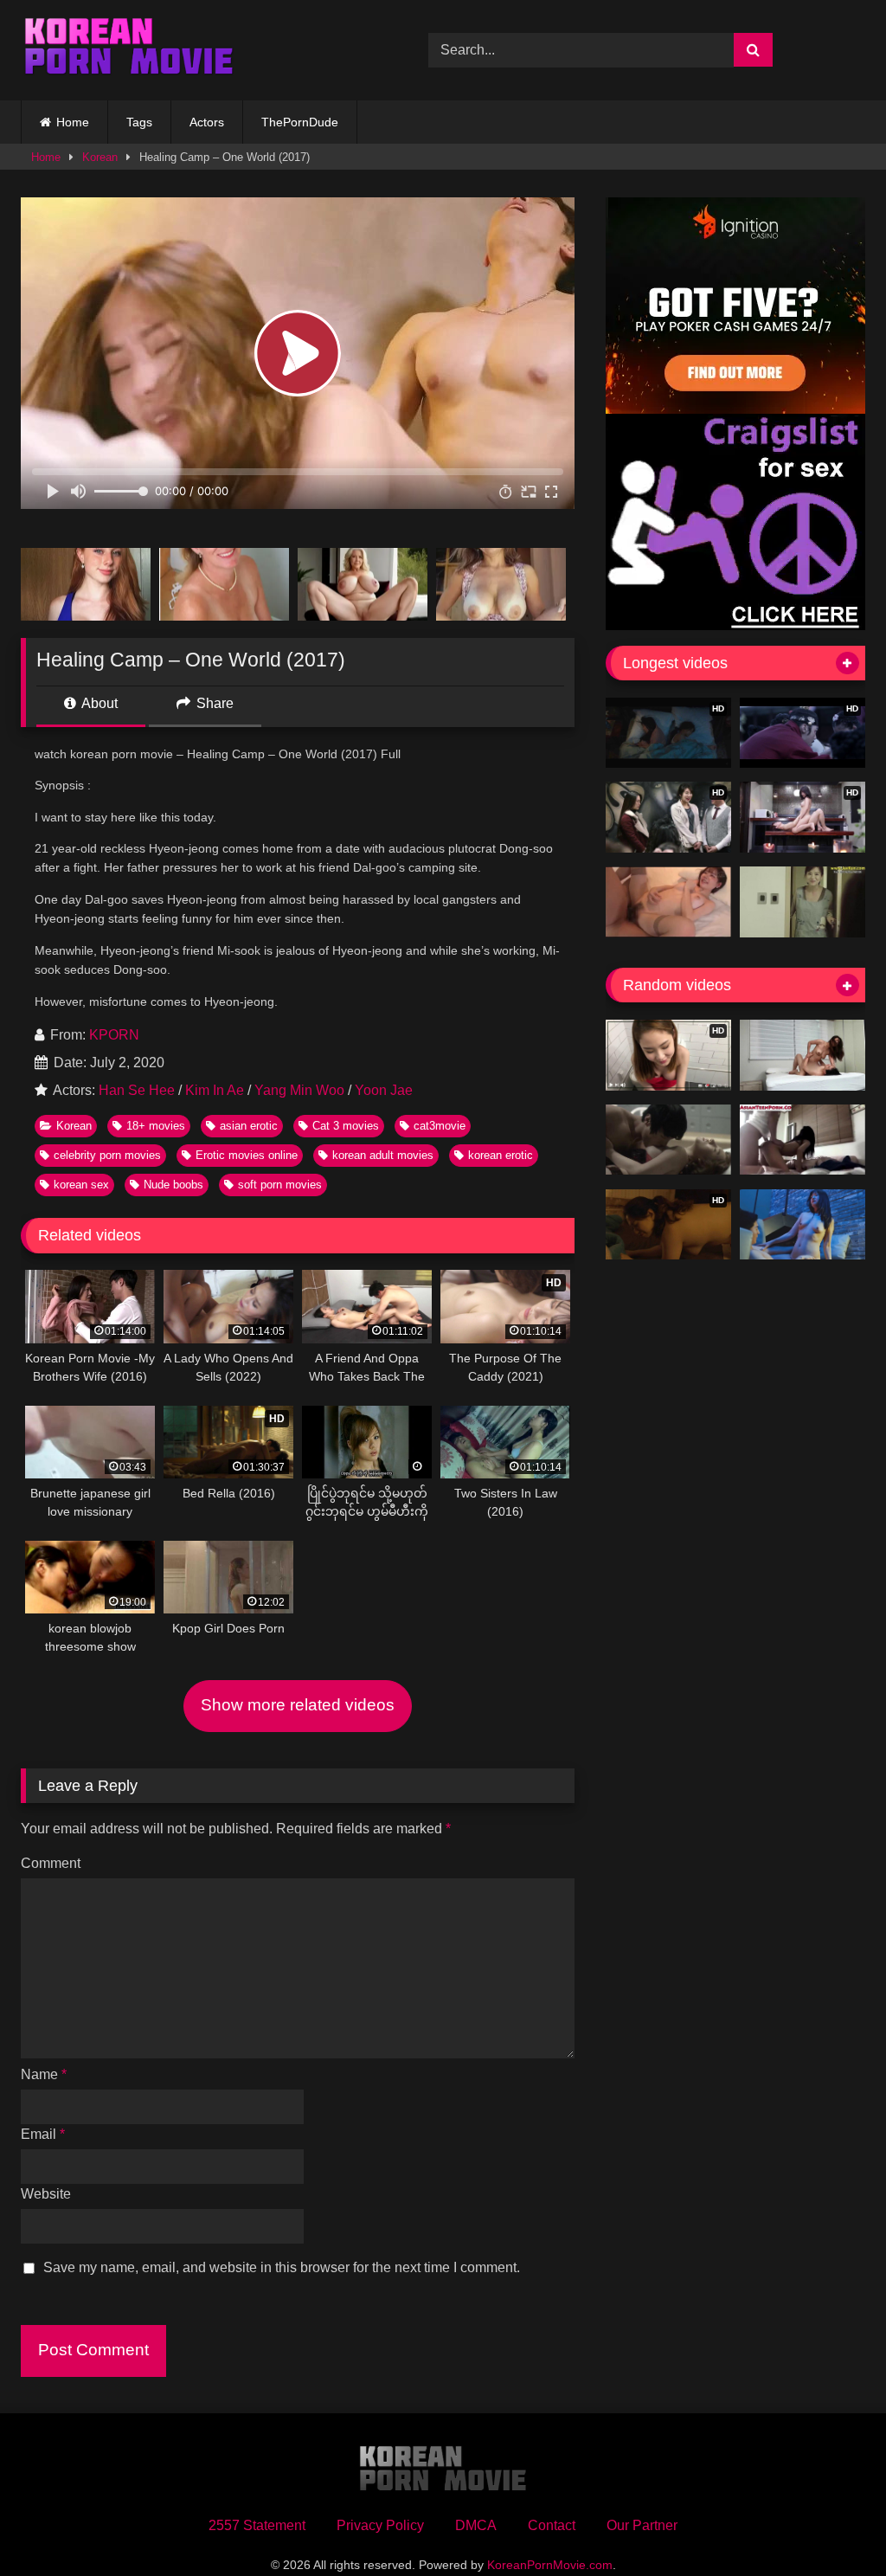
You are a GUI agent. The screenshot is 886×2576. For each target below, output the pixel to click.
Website (46, 2194)
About (98, 703)
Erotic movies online (247, 1155)
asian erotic (249, 1126)
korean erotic (501, 1155)
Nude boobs (173, 1185)
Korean (100, 157)
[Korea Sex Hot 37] (668, 902)
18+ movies (156, 1126)
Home (73, 122)
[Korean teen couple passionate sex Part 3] (803, 1140)
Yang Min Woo (299, 1090)
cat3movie (440, 1126)
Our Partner (642, 2525)
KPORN (114, 1035)
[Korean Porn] (198, 50)
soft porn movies (280, 1185)
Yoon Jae (384, 1090)
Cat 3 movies (346, 1126)
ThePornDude (300, 122)
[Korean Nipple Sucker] (668, 1140)
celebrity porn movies (107, 1155)
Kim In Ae (215, 1090)
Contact (552, 2525)
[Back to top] (832, 2524)
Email (43, 2134)
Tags (139, 122)
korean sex (81, 1185)
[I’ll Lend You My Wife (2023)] (803, 1225)
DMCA (476, 2525)
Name (44, 2074)
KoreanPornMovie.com (550, 2565)
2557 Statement (257, 2525)
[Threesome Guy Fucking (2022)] (803, 1055)
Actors (207, 122)
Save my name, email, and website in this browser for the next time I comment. (282, 2267)
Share (213, 703)
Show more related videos (298, 1705)
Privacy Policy (380, 2525)
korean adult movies (383, 1155)
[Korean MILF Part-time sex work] (803, 902)
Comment (51, 1863)
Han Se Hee (137, 1090)
